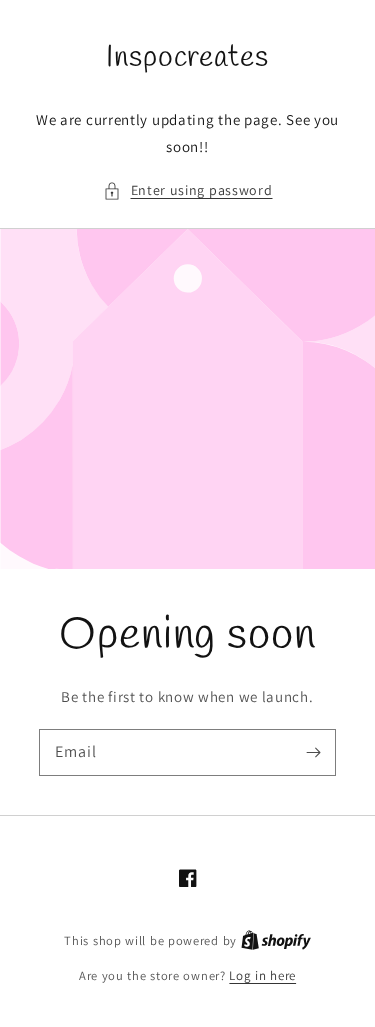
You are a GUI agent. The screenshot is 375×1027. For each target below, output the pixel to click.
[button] (188, 190)
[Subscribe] (313, 752)
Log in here (262, 975)
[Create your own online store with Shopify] (276, 940)
